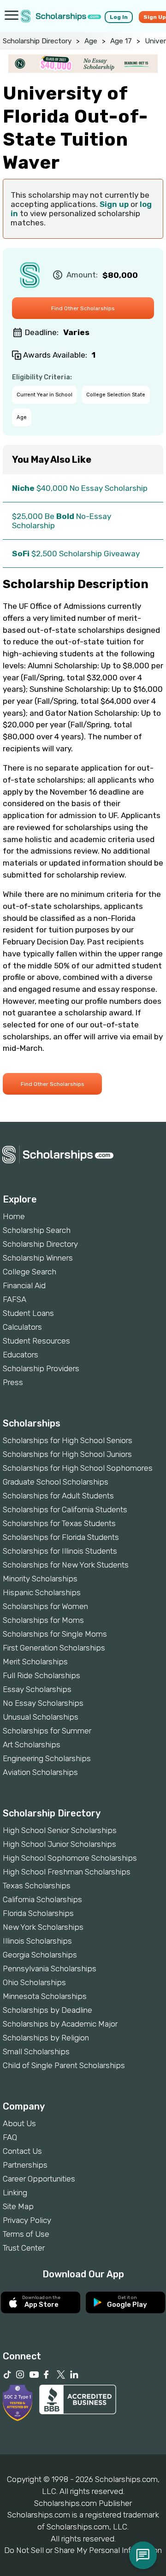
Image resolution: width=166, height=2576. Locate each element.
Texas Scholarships (37, 1886)
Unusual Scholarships (41, 1717)
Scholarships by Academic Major (60, 2024)
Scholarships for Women (45, 1606)
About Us (19, 2123)
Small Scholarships (36, 2051)
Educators (21, 1355)
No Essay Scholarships (43, 1703)
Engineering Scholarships (47, 1758)
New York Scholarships (43, 1927)
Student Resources (36, 1341)
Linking (15, 2193)
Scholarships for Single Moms (55, 1634)
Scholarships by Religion (46, 2038)
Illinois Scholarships (37, 1941)
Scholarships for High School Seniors (68, 1440)
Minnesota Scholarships (45, 1996)
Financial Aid (24, 1285)
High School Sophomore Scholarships (70, 1858)
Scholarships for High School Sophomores (78, 1468)
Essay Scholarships (37, 1689)
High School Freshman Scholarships (67, 1872)
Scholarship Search (37, 1230)
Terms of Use (26, 2234)
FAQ (10, 2137)
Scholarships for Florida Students (61, 1537)
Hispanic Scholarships (42, 1592)
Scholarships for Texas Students (59, 1523)
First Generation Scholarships (54, 1648)
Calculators (22, 1327)
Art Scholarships (32, 1745)
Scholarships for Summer (47, 1731)
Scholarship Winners (38, 1258)
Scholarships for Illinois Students (60, 1551)
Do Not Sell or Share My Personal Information (83, 2550)
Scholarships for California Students (65, 1509)
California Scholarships (42, 1899)
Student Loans (28, 1313)
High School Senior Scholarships (60, 1830)
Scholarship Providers (41, 1368)
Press (13, 1382)
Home (14, 1216)
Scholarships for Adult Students (58, 1496)
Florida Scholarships (38, 1913)
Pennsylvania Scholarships (50, 1969)
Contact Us (22, 2151)
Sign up (114, 204)
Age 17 (121, 41)
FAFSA (15, 1299)
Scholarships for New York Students (66, 1565)
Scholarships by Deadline (47, 2010)
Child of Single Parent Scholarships (64, 2065)
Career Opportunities (39, 2179)
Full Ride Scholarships (41, 1675)
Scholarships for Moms (43, 1620)
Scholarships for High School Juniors (67, 1454)
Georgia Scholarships (40, 1955)
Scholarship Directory (37, 41)
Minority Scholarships (40, 1579)
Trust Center (24, 2248)
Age (91, 41)
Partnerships (25, 2165)
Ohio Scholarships (34, 1982)
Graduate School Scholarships (56, 1482)
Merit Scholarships (35, 1662)
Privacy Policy (27, 2220)
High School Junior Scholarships (59, 1844)
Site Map (18, 2206)
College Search (30, 1272)
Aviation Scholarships (40, 1772)
